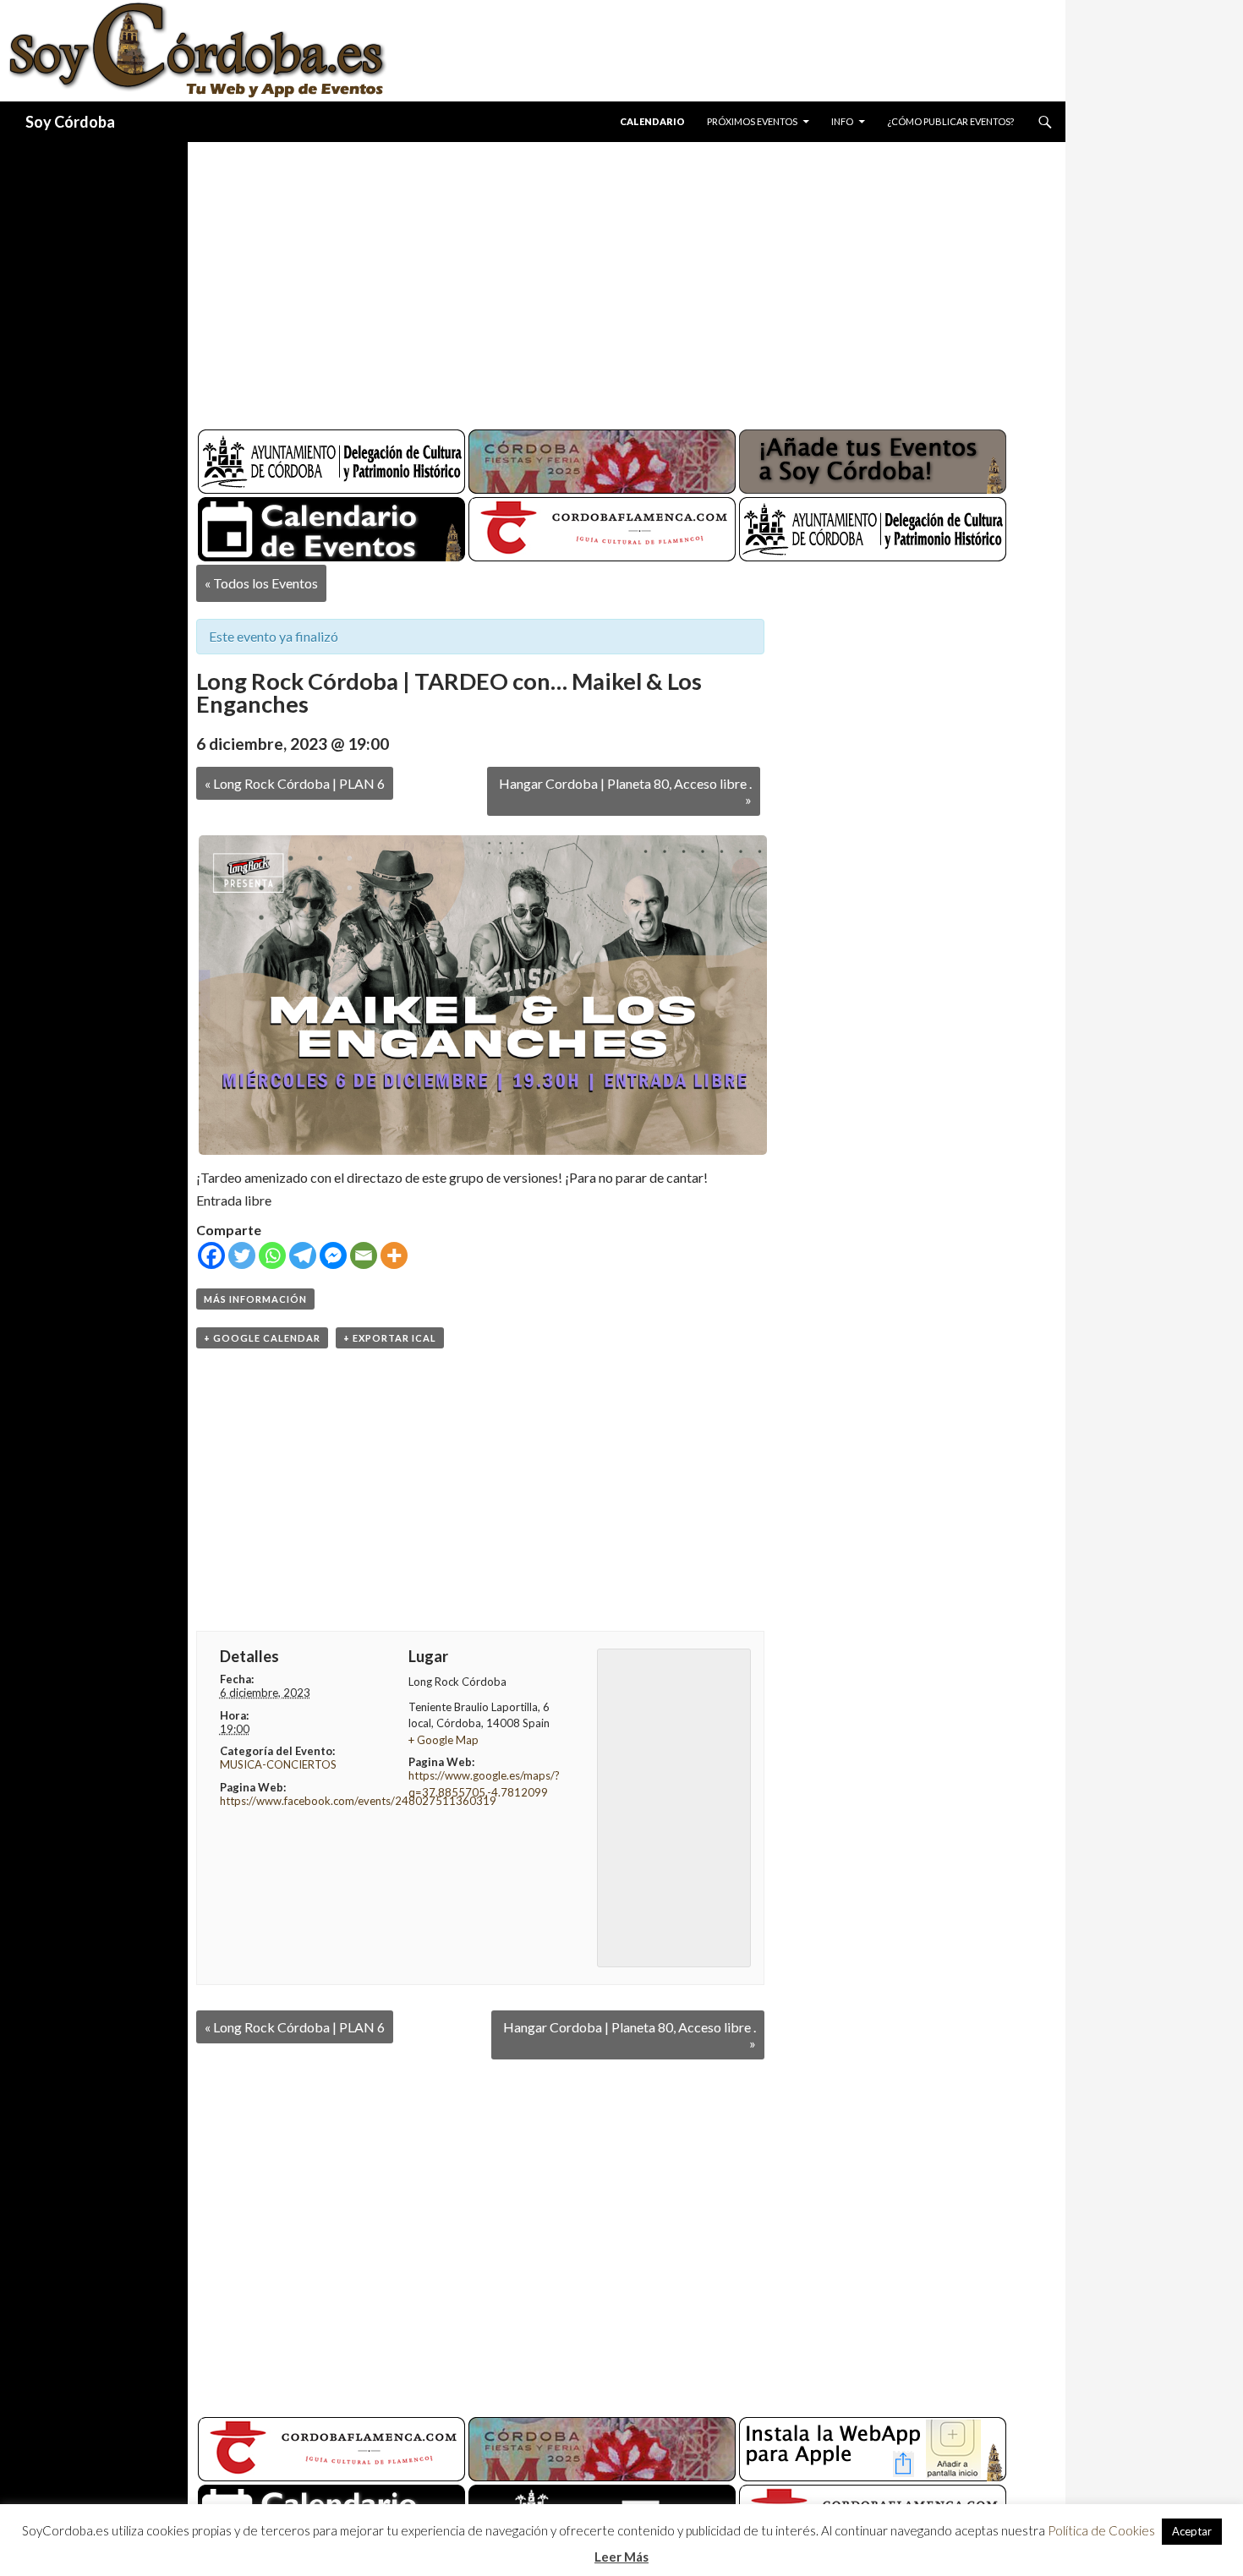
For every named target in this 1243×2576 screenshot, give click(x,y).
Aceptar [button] (1192, 2531)
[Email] (364, 1255)
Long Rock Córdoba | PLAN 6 (295, 783)
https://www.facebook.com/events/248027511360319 (358, 1801)
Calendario (652, 121)
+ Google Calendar (262, 1338)
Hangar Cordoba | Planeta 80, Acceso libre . (625, 791)
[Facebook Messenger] (333, 1255)
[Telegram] (303, 1255)
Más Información (255, 1299)
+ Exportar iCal (390, 1338)
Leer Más (621, 2557)
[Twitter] (242, 1255)
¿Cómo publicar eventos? (950, 121)
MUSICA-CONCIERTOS (278, 1764)
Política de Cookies (1101, 2530)
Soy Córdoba (70, 122)
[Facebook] (211, 1255)
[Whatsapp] (272, 1255)
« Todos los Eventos (261, 583)
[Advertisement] (611, 279)
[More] (394, 1255)
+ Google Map (444, 1740)
